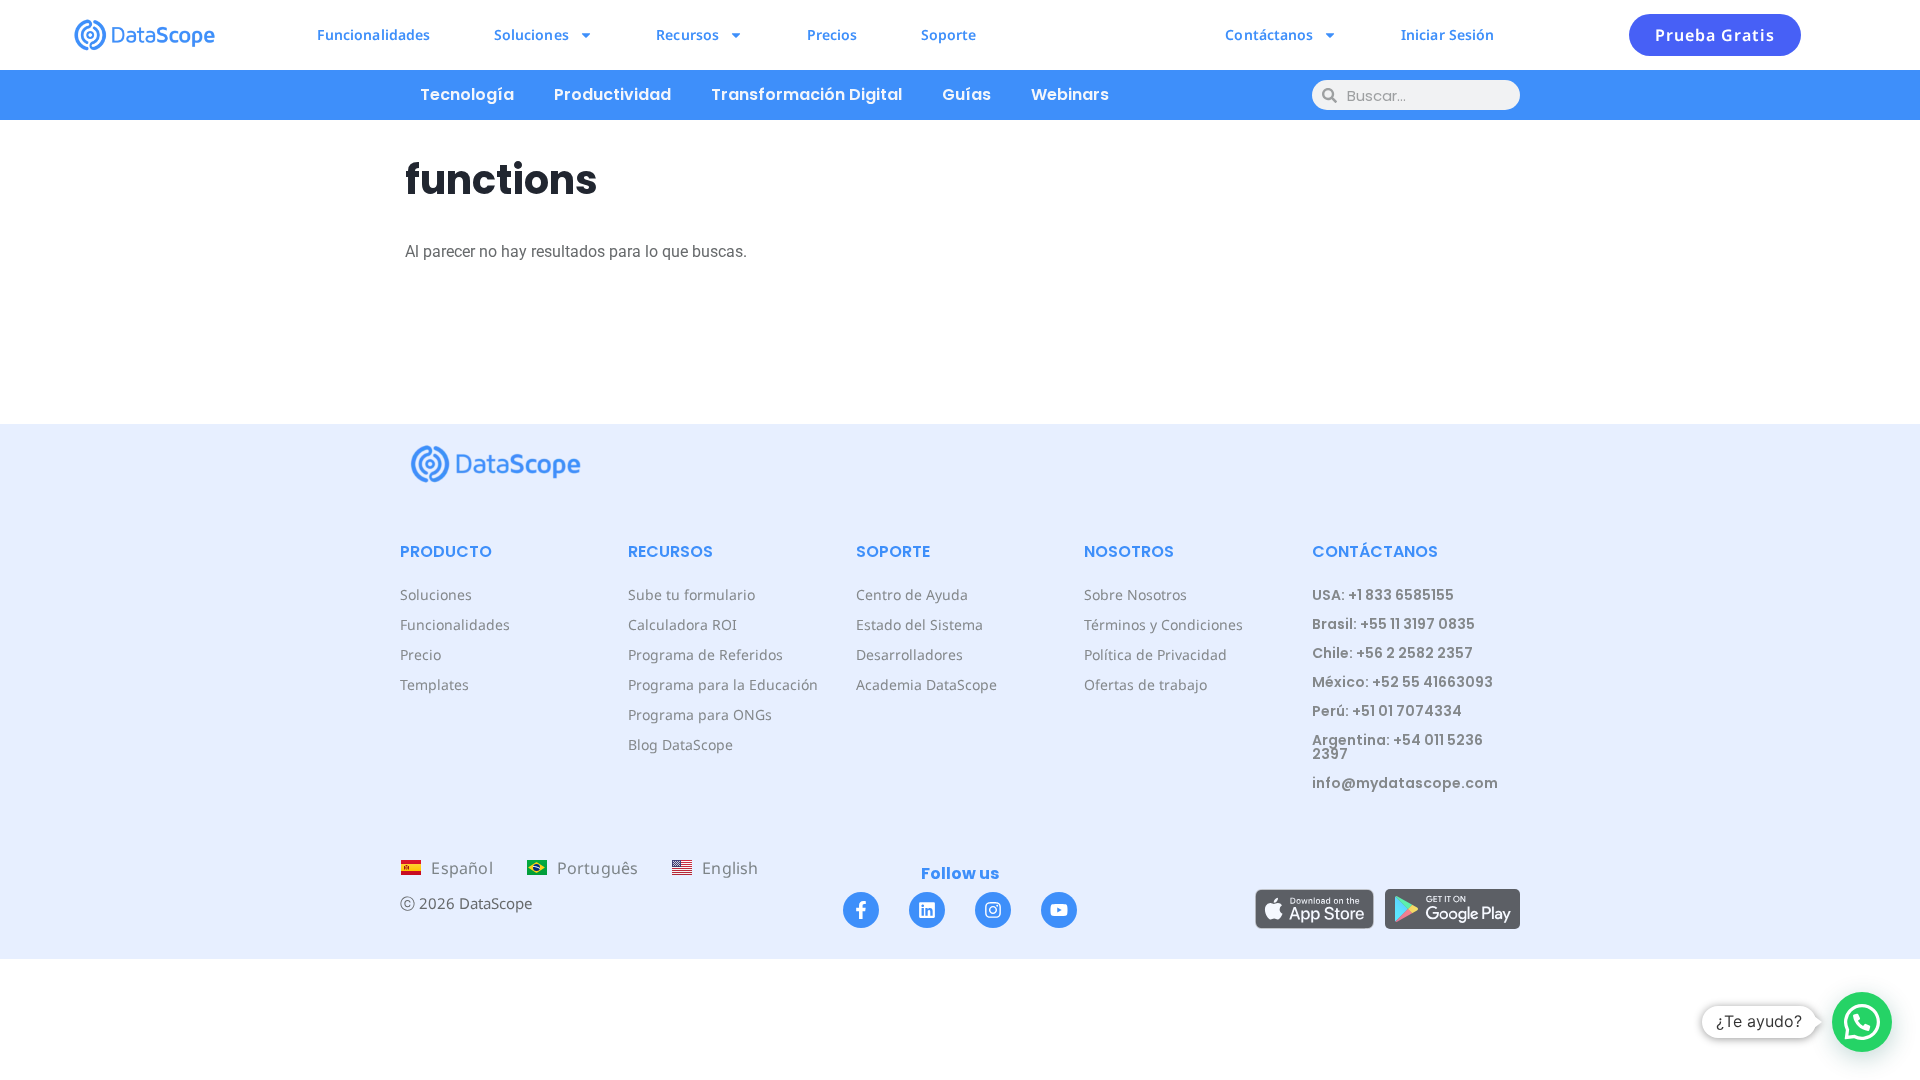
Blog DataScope (680, 744)
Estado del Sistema (919, 624)
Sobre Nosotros (1135, 594)
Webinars (1070, 94)
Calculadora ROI (682, 624)
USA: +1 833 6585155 (1383, 595)
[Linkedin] (927, 910)
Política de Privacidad (1155, 654)
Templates (434, 684)
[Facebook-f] (861, 910)
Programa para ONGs (700, 714)
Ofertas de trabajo (1145, 684)
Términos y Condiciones (1163, 624)
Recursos (687, 34)
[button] (1862, 1022)
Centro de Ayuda (912, 594)
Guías (966, 94)
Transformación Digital (806, 94)
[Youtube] (1059, 910)
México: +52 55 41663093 (1402, 682)
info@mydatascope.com (1405, 783)
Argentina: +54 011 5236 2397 (1397, 747)
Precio (420, 654)
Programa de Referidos (705, 654)
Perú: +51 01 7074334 (1387, 711)
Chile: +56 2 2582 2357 (1392, 653)
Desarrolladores (909, 654)
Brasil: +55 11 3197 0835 (1393, 624)
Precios (832, 34)
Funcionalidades (374, 34)
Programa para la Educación (723, 684)
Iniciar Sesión (1447, 34)
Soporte (949, 34)
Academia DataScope (926, 684)
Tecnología (467, 94)
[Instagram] (993, 910)
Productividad (612, 94)
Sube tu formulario (691, 594)
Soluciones (531, 34)
